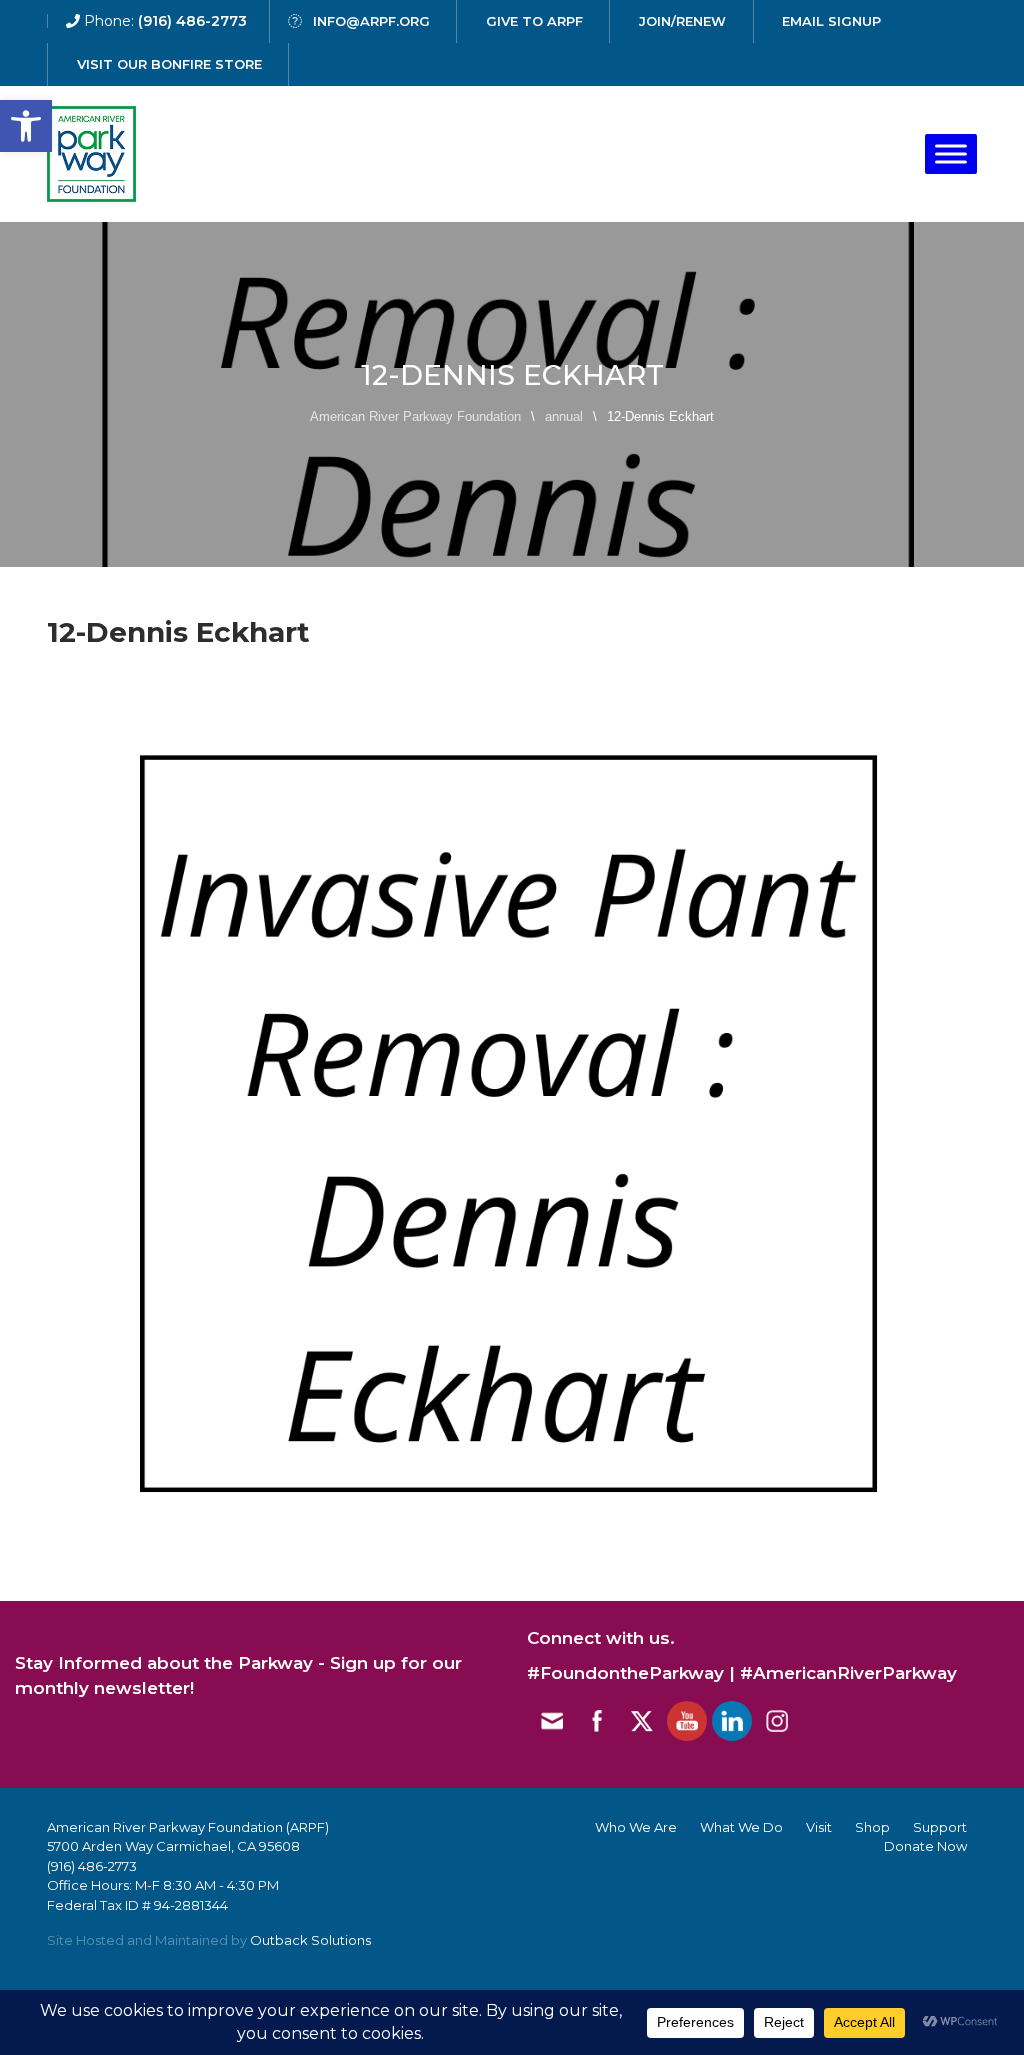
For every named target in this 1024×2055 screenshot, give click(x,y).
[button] (26, 126)
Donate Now (925, 1846)
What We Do (741, 1827)
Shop (872, 1827)
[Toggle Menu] (951, 153)
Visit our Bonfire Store (169, 64)
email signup (831, 21)
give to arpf (534, 21)
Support (940, 1827)
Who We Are (636, 1827)
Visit (819, 1827)
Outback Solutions (310, 1940)
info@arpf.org (371, 21)
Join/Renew (682, 21)
